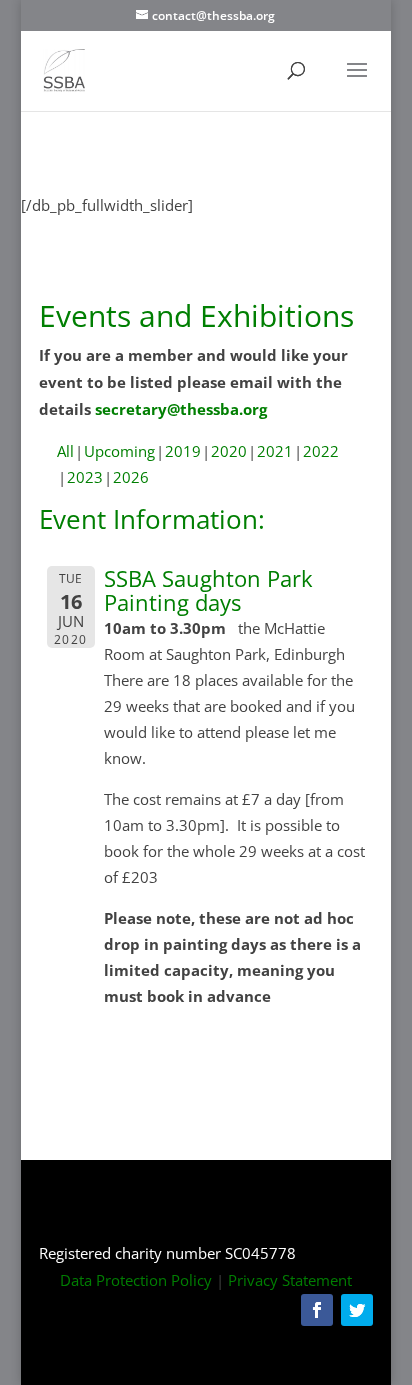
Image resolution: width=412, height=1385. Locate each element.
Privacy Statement (290, 1280)
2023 (85, 477)
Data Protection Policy (136, 1280)
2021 (275, 451)
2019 (183, 451)
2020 (229, 451)
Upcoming (119, 451)
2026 (131, 477)
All (65, 451)
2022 (321, 451)
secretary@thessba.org (181, 409)
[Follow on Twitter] (357, 1310)
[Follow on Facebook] (317, 1310)
